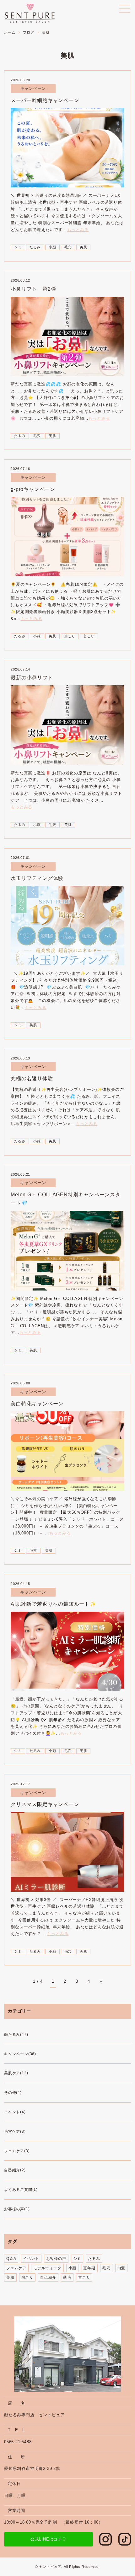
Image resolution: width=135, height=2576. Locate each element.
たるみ (35, 247)
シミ (18, 247)
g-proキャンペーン (33, 489)
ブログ (28, 32)
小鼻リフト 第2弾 (33, 289)
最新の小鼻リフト (32, 678)
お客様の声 (56, 2259)
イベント (31, 2259)
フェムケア (16, 2268)
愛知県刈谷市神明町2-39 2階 (32, 2468)
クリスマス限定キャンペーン (45, 1804)
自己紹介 (48, 2277)
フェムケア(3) (17, 2151)
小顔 (52, 247)
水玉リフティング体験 (37, 878)
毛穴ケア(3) (15, 2131)
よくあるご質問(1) (21, 2190)
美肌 (84, 247)
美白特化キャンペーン (37, 1404)
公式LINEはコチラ (49, 2539)
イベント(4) (15, 2112)
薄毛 (67, 2277)
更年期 (89, 2268)
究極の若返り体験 (32, 1078)
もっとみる (78, 230)
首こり (89, 636)
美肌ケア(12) (16, 2073)
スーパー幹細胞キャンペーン (45, 100)
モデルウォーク (47, 2268)
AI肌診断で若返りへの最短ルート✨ (54, 1604)
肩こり (70, 636)
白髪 (121, 2268)
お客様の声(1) (17, 2209)
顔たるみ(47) (16, 2034)
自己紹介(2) (15, 2170)
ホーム (10, 32)
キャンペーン (33, 88)
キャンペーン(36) (20, 2054)
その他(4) (13, 2093)
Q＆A (11, 2259)
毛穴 (68, 247)
